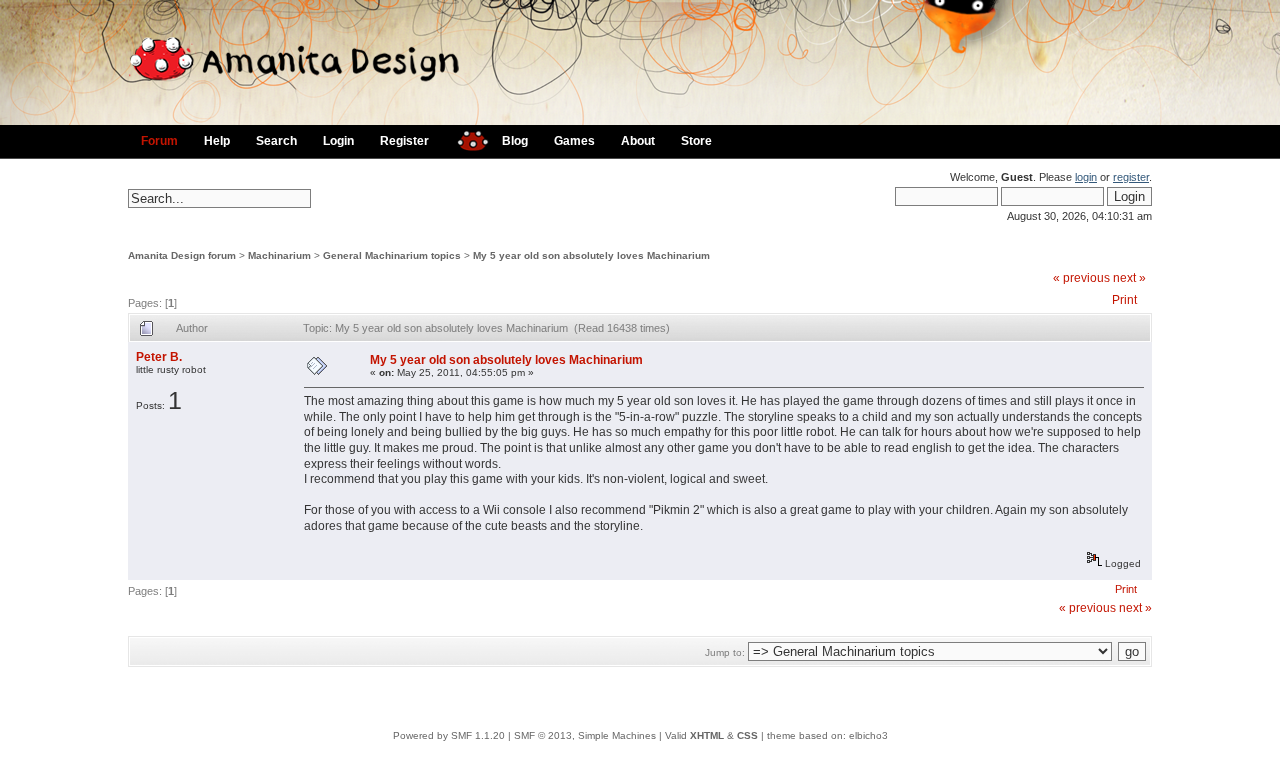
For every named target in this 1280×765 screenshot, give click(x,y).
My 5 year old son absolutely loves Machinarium (591, 255)
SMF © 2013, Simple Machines (585, 735)
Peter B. (159, 357)
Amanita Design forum (182, 255)
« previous (1081, 278)
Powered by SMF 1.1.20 (449, 735)
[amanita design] (465, 138)
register (1131, 177)
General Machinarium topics (392, 255)
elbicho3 (868, 735)
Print (1124, 300)
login (1086, 177)
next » (1129, 278)
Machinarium (279, 255)
